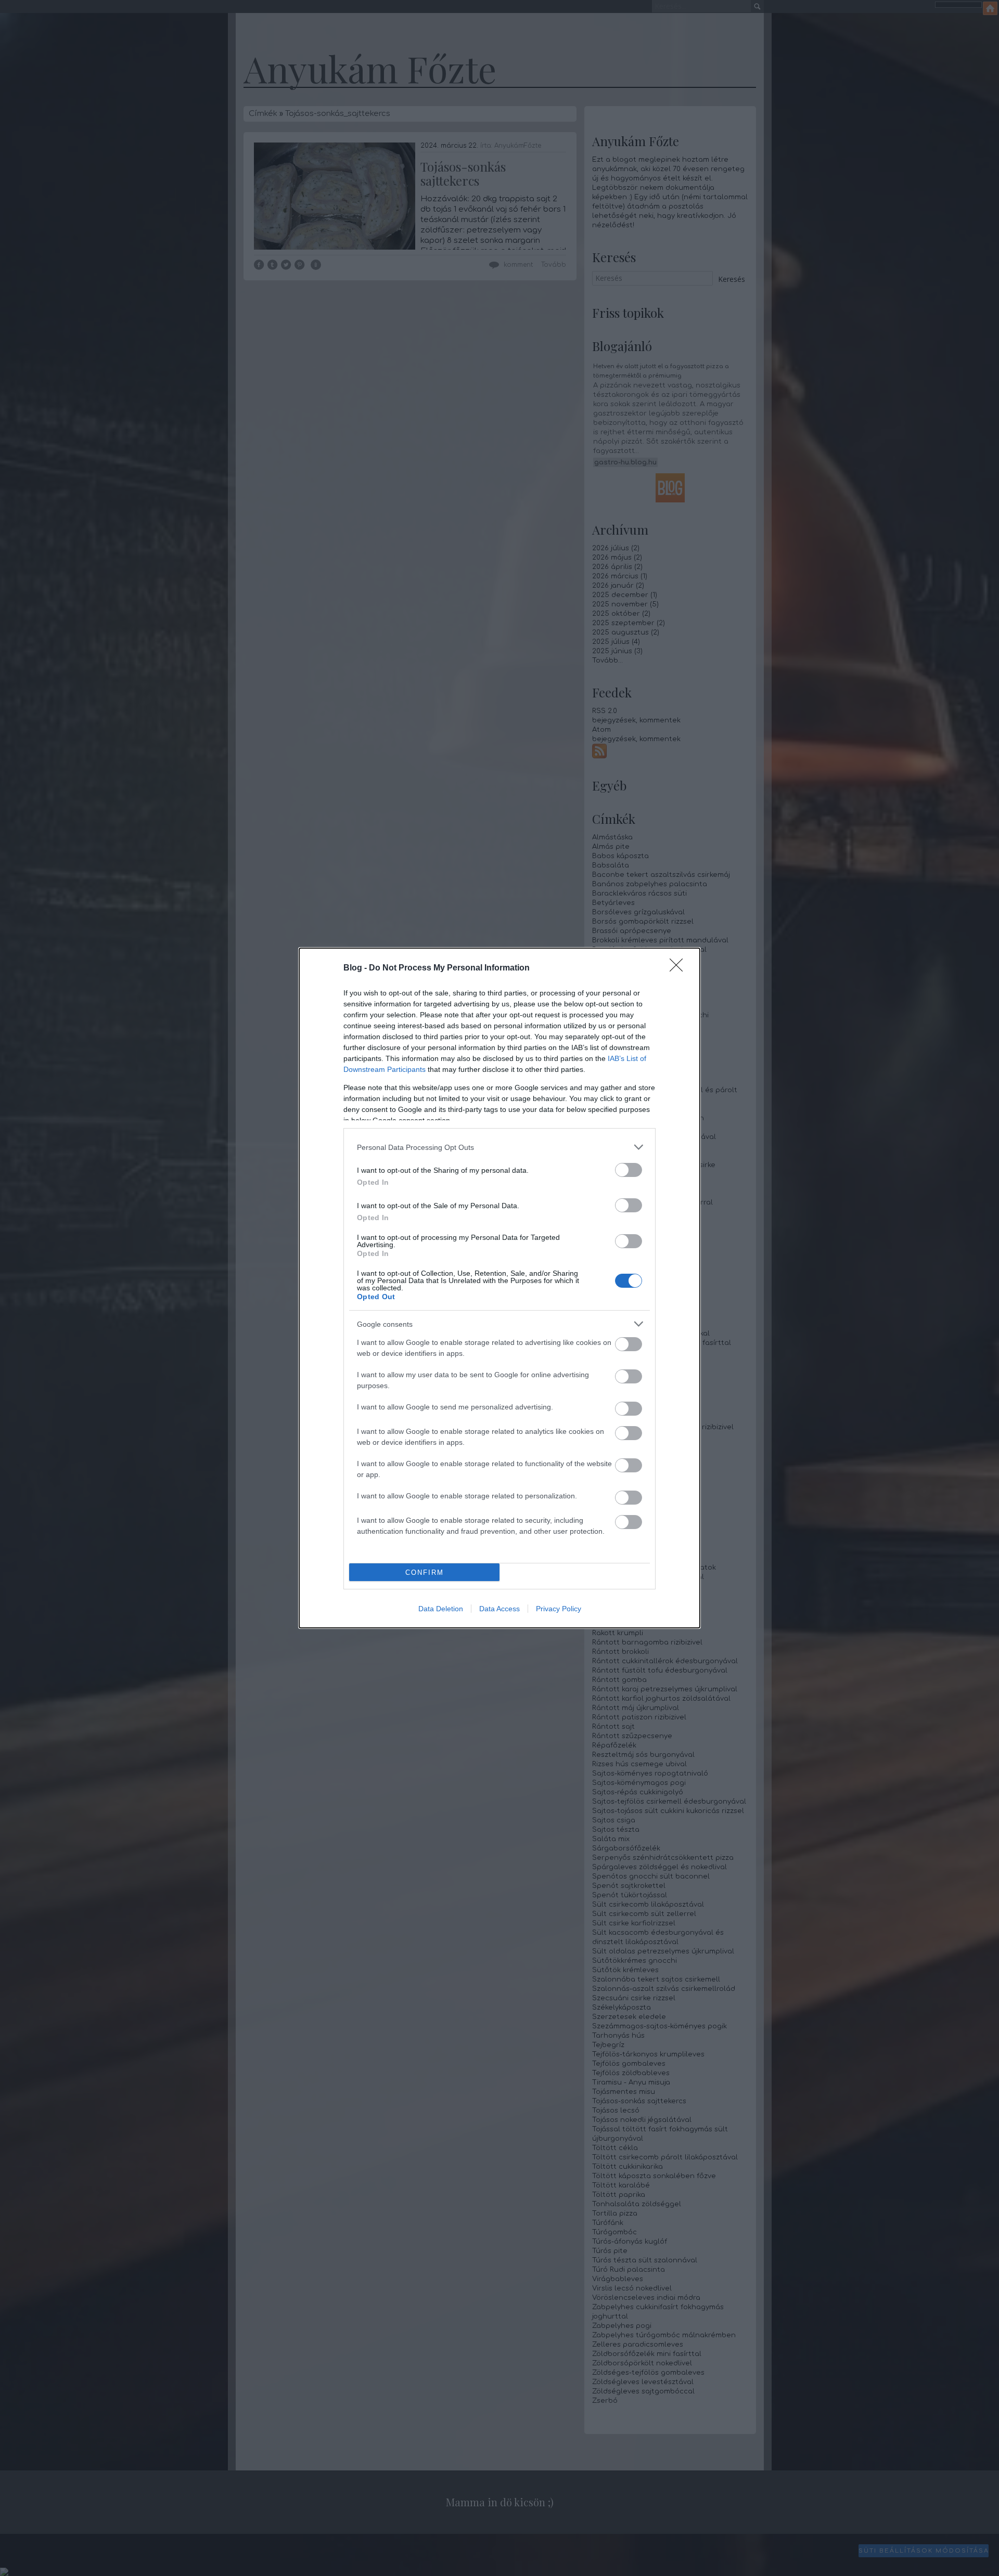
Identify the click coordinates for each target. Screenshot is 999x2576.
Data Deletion (441, 1609)
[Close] (680, 968)
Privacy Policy (559, 1609)
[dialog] (499, 1288)
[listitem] (499, 1147)
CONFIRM (425, 1572)
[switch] (629, 1170)
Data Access (499, 1609)
